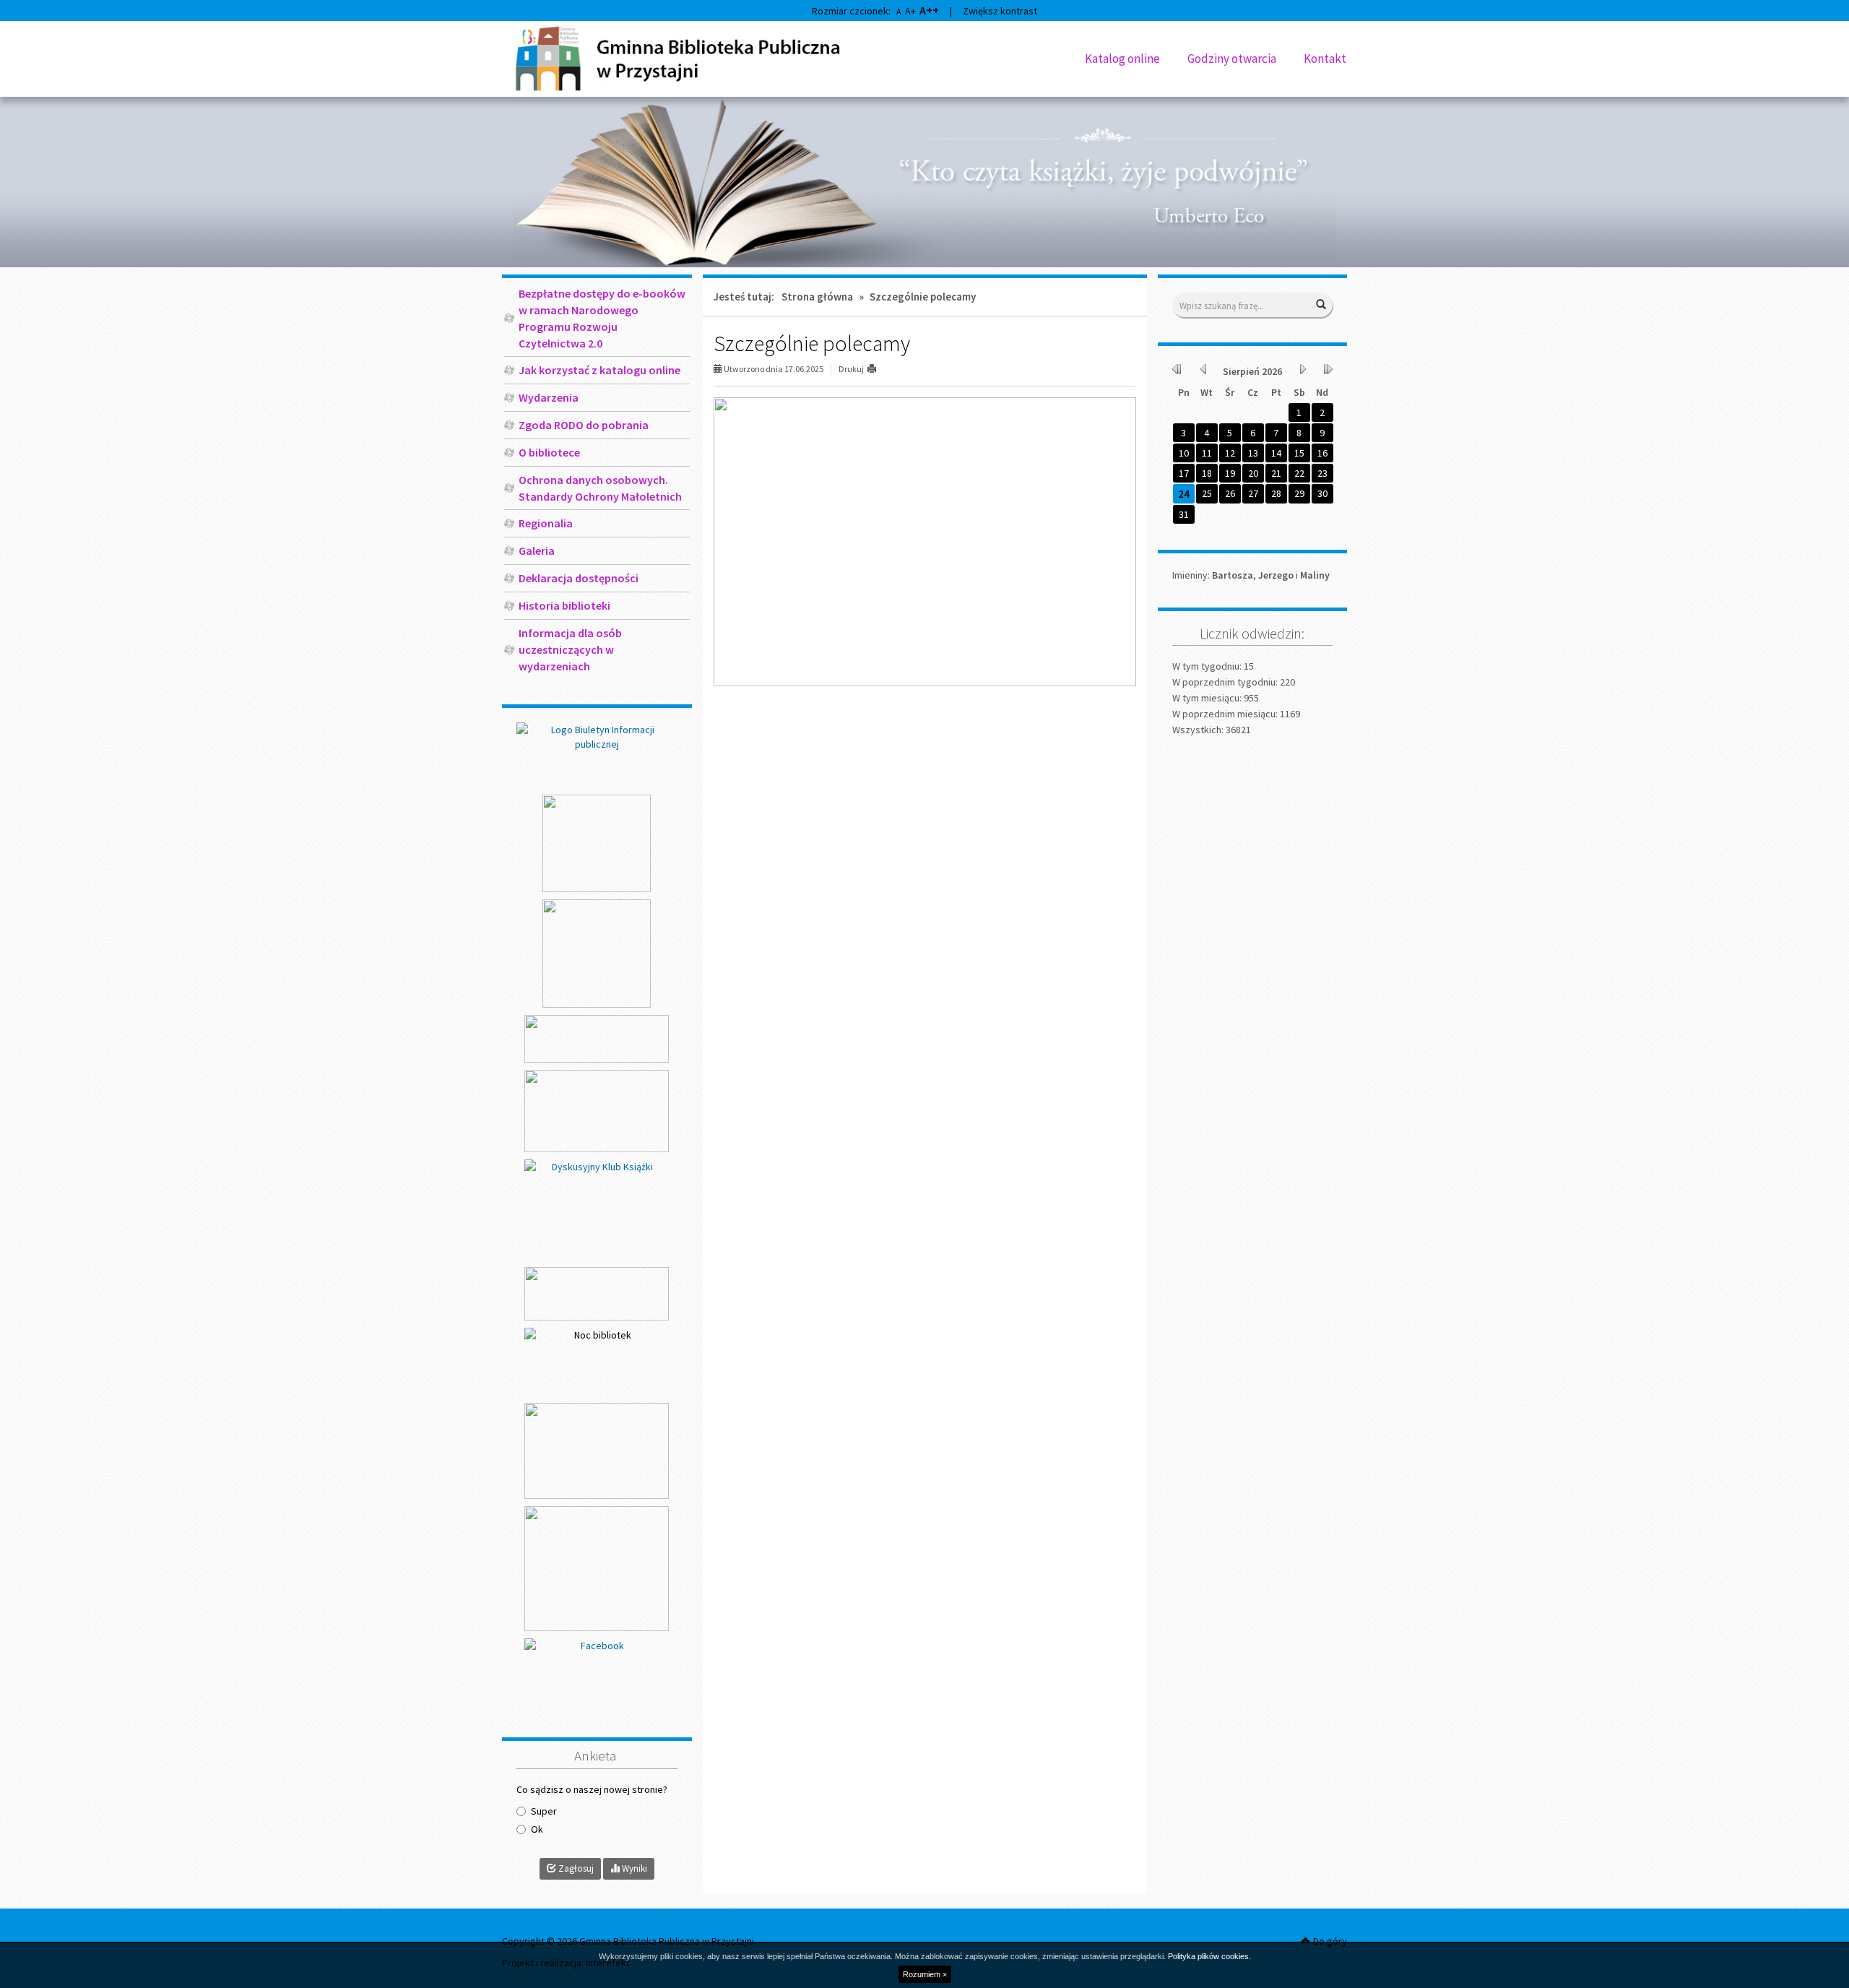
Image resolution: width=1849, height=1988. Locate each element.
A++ (929, 10)
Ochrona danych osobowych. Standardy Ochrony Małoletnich (600, 488)
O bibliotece (549, 452)
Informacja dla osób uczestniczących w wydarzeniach (570, 649)
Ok (537, 1829)
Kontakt (1325, 59)
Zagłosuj (575, 1868)
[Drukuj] (878, 369)
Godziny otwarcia (1232, 59)
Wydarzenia (549, 397)
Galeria (537, 550)
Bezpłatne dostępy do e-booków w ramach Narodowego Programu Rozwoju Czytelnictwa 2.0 (602, 318)
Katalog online (1122, 59)
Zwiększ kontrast (1000, 11)
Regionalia (546, 523)
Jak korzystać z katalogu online (599, 370)
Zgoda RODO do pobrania (584, 425)
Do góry (1329, 1941)
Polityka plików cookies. (1209, 1956)
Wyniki (633, 1868)
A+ (910, 11)
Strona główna (817, 297)
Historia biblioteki (564, 605)
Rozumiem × (925, 1974)
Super (544, 1811)
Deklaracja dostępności (579, 578)
